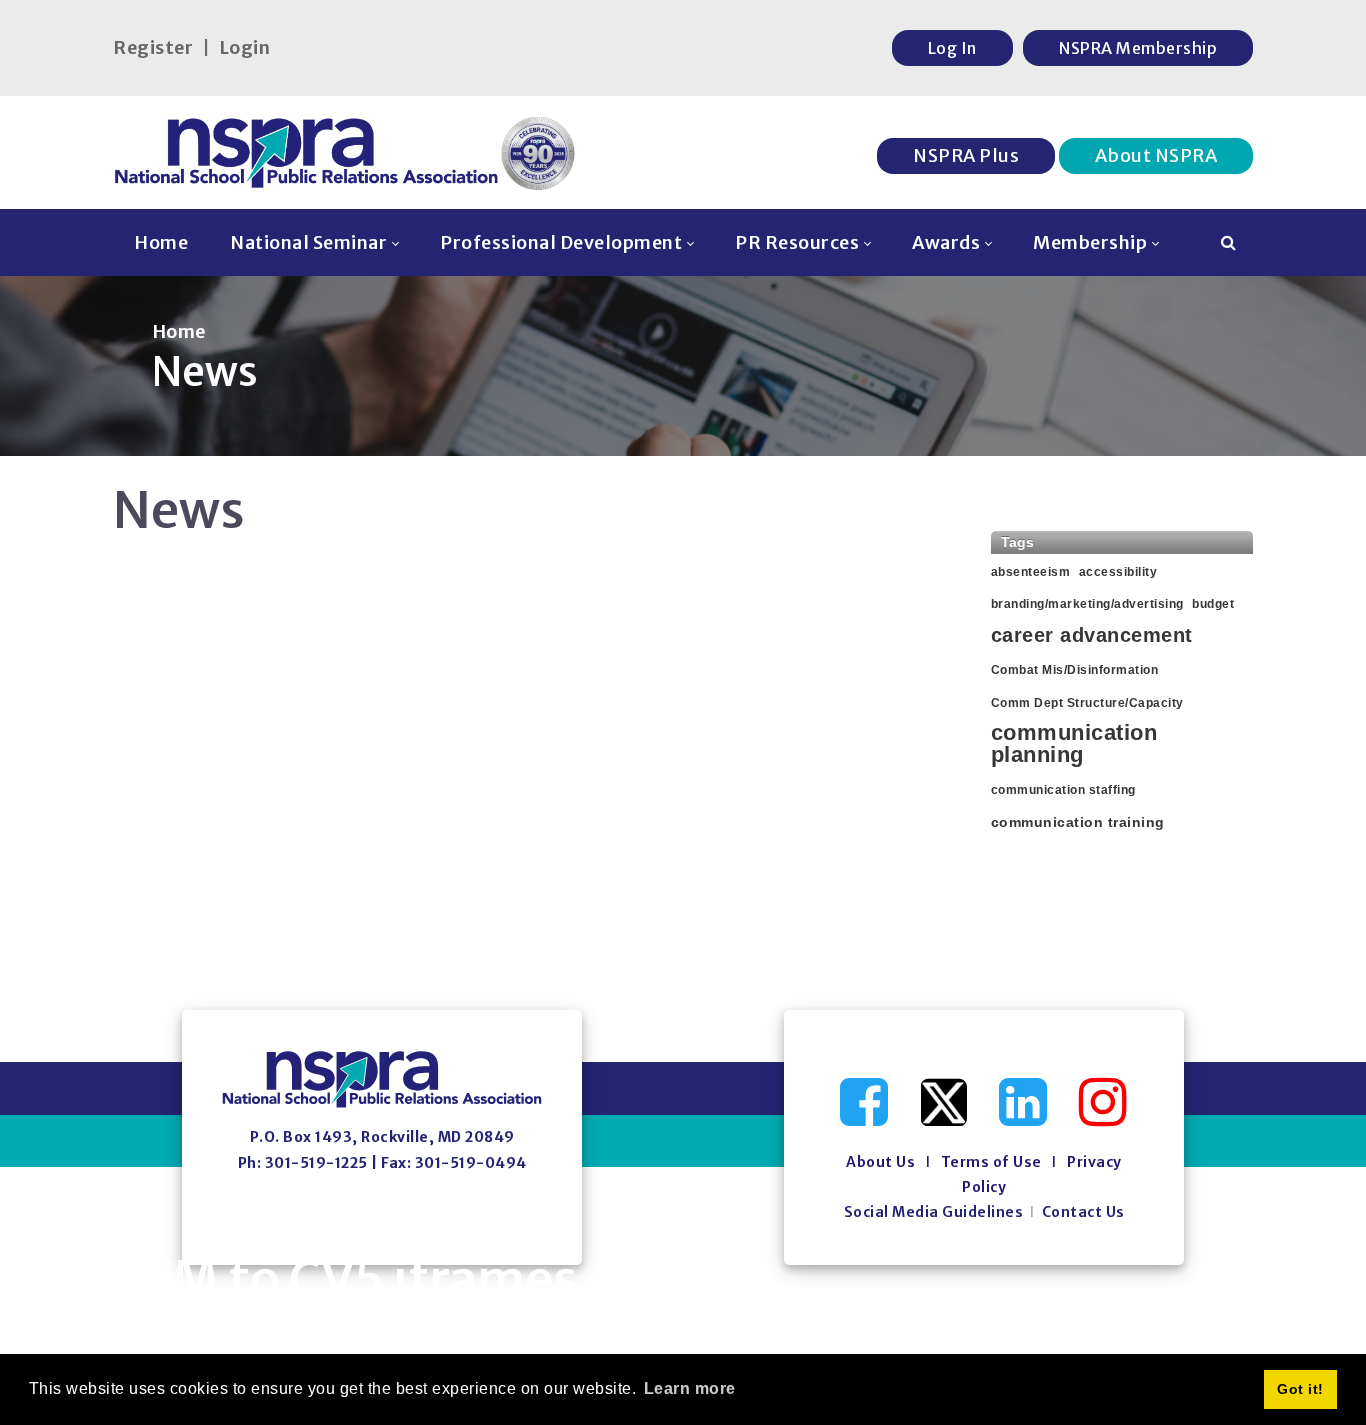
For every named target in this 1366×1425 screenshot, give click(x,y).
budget (1213, 604)
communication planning (1074, 744)
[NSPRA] (345, 152)
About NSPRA (1156, 155)
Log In (952, 48)
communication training (1078, 822)
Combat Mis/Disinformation (1075, 670)
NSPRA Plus (966, 155)
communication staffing (1063, 790)
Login (245, 47)
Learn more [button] (690, 1388)
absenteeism (1031, 572)
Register (153, 47)
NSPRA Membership (1138, 48)
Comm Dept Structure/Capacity (1087, 703)
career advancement (1092, 635)
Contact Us (1083, 1212)
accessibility (1118, 572)
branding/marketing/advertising (1087, 604)
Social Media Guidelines (934, 1212)
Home (179, 331)
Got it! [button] (1300, 1389)
